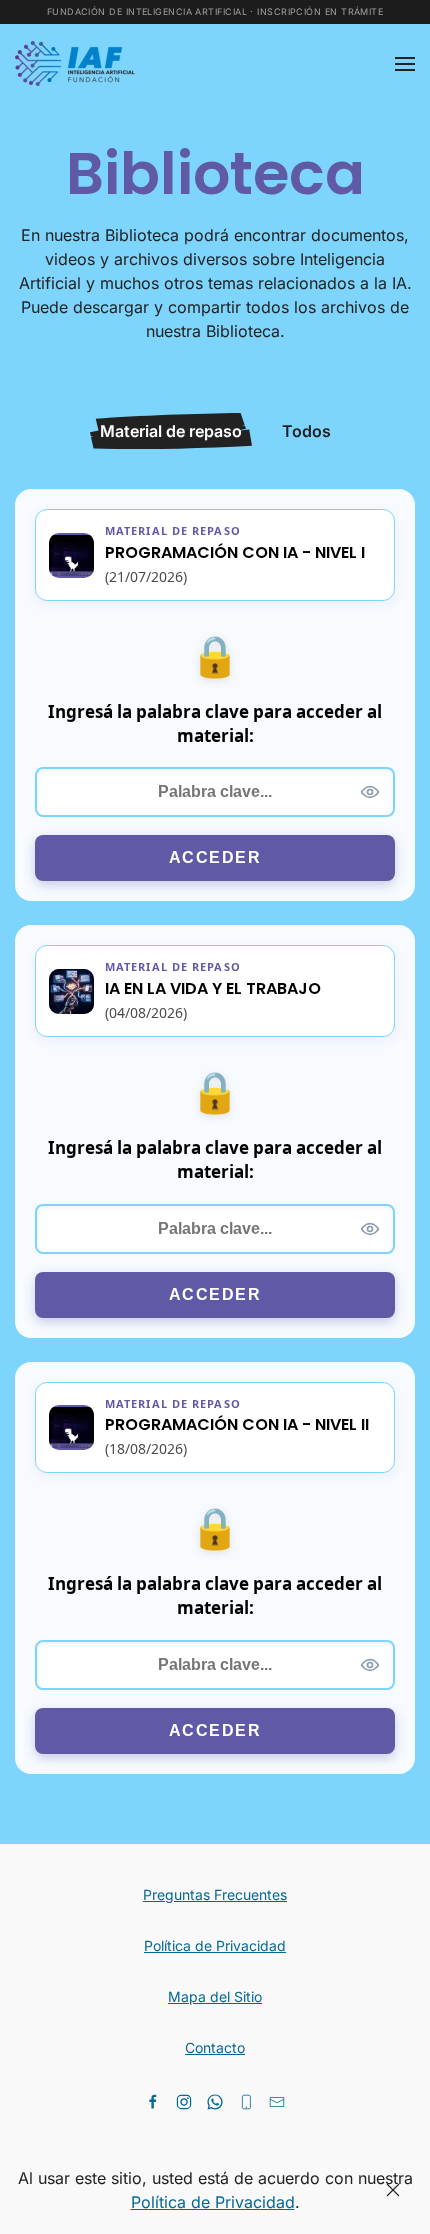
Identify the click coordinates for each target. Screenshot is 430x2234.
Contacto (215, 2047)
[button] (405, 64)
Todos (306, 431)
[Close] (393, 2190)
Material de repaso (171, 431)
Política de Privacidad (215, 1945)
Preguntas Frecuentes (215, 1894)
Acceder (215, 857)
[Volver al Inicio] (78, 64)
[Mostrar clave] (370, 792)
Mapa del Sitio (215, 1996)
